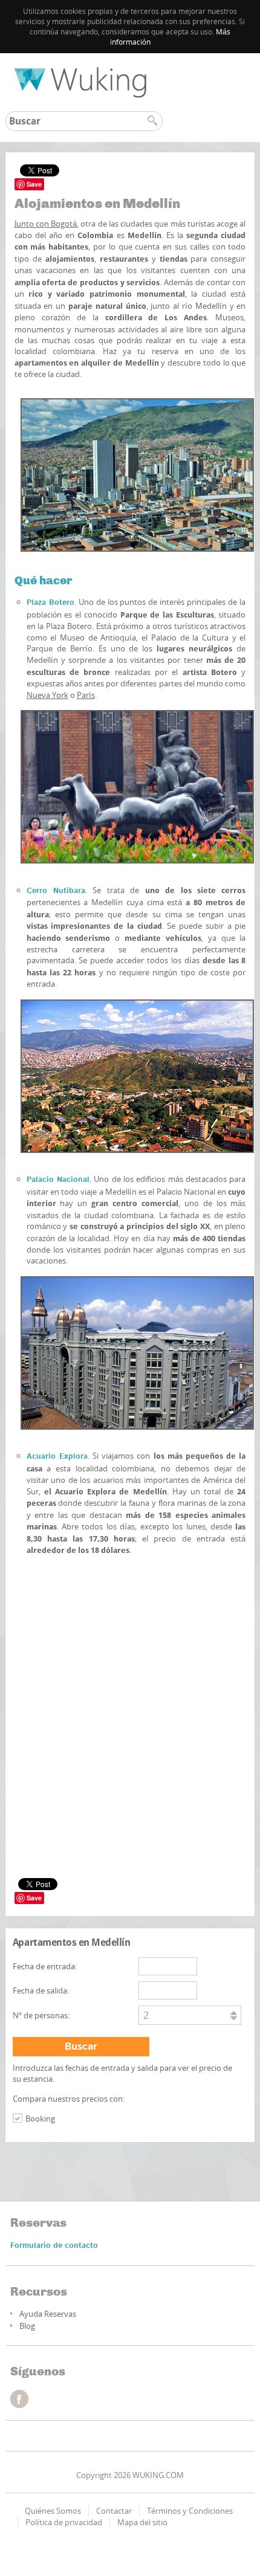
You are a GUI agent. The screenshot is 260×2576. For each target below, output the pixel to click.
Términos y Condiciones (190, 2511)
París (86, 695)
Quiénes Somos (53, 2511)
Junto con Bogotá (46, 224)
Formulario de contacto (54, 2246)
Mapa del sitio (142, 2522)
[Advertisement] (130, 1659)
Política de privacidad (64, 2522)
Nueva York (47, 695)
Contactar (114, 2511)
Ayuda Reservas (48, 2314)
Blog (27, 2326)
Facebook (19, 2399)
